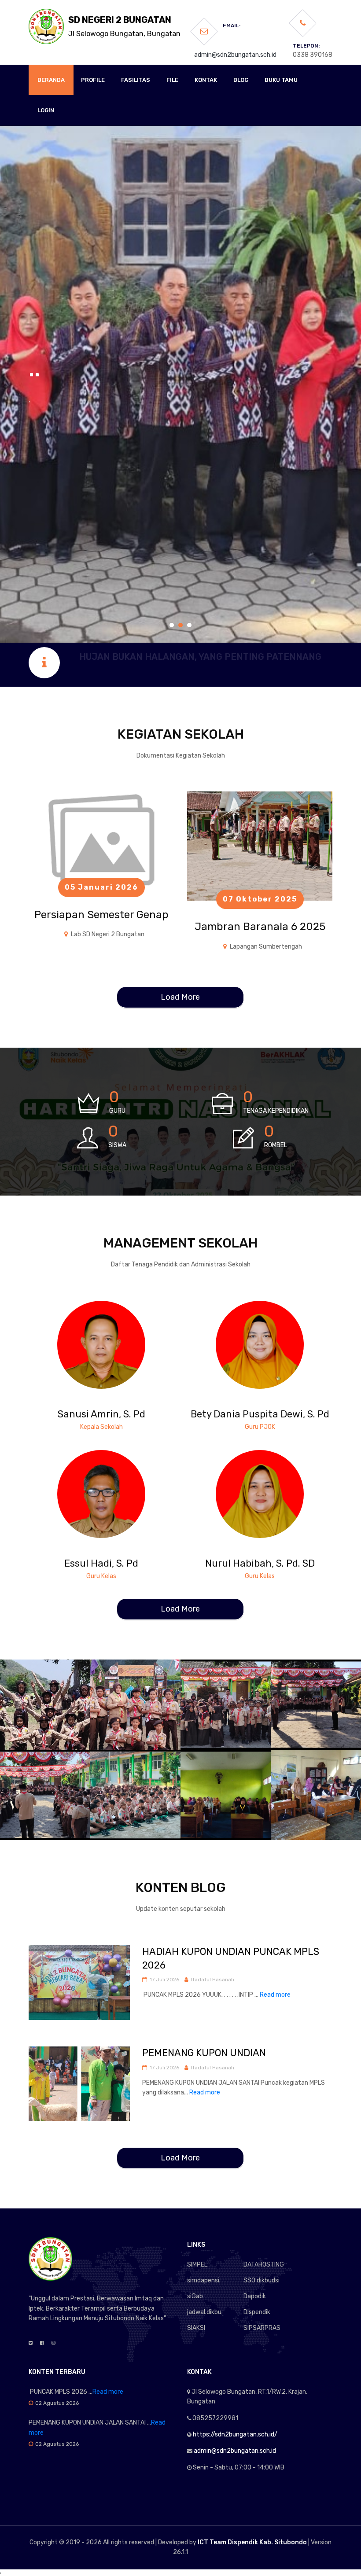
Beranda (51, 80)
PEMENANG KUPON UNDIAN (204, 2053)
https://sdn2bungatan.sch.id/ (235, 2434)
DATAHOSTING (264, 2265)
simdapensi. (204, 2280)
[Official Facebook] (42, 2343)
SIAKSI (196, 2328)
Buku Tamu (281, 80)
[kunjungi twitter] (101, 1336)
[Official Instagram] (53, 2343)
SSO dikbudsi (262, 2280)
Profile (93, 80)
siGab (195, 2296)
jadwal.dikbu (204, 2312)
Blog (241, 80)
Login (46, 110)
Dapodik (255, 2296)
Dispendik (257, 2312)
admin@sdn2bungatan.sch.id (235, 55)
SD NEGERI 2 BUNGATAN (124, 26)
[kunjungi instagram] (114, 1336)
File (172, 80)
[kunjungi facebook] (88, 1336)
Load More (180, 997)
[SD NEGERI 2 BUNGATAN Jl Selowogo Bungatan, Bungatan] (46, 26)
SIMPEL (197, 2265)
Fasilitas (136, 80)
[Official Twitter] (31, 2343)
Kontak (206, 80)
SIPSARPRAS (262, 2328)
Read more (275, 1995)
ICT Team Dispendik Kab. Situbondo (252, 2542)
